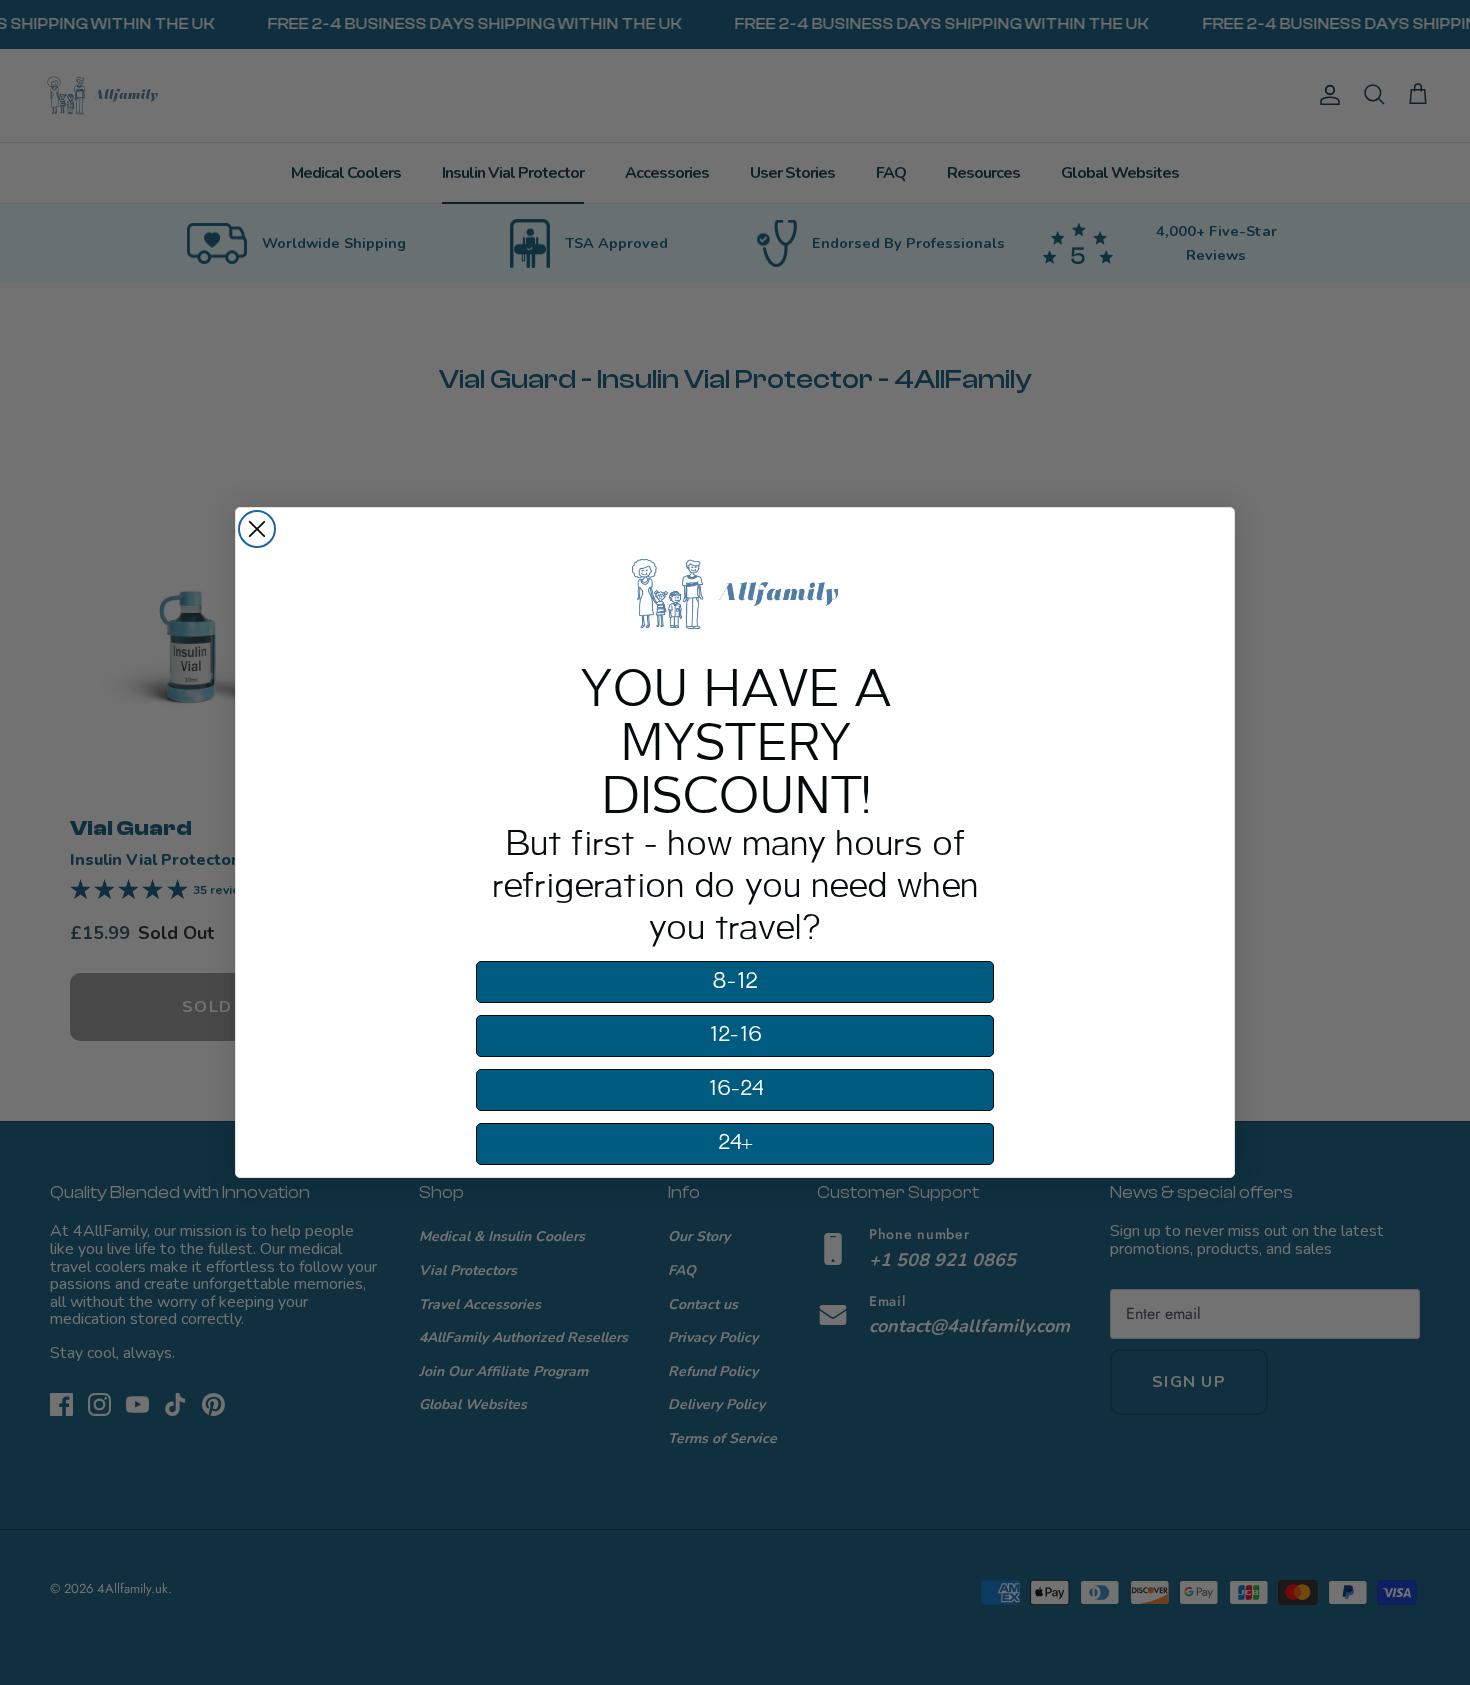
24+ (735, 1143)
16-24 (735, 1089)
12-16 (735, 1035)
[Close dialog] (257, 529)
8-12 (735, 981)
